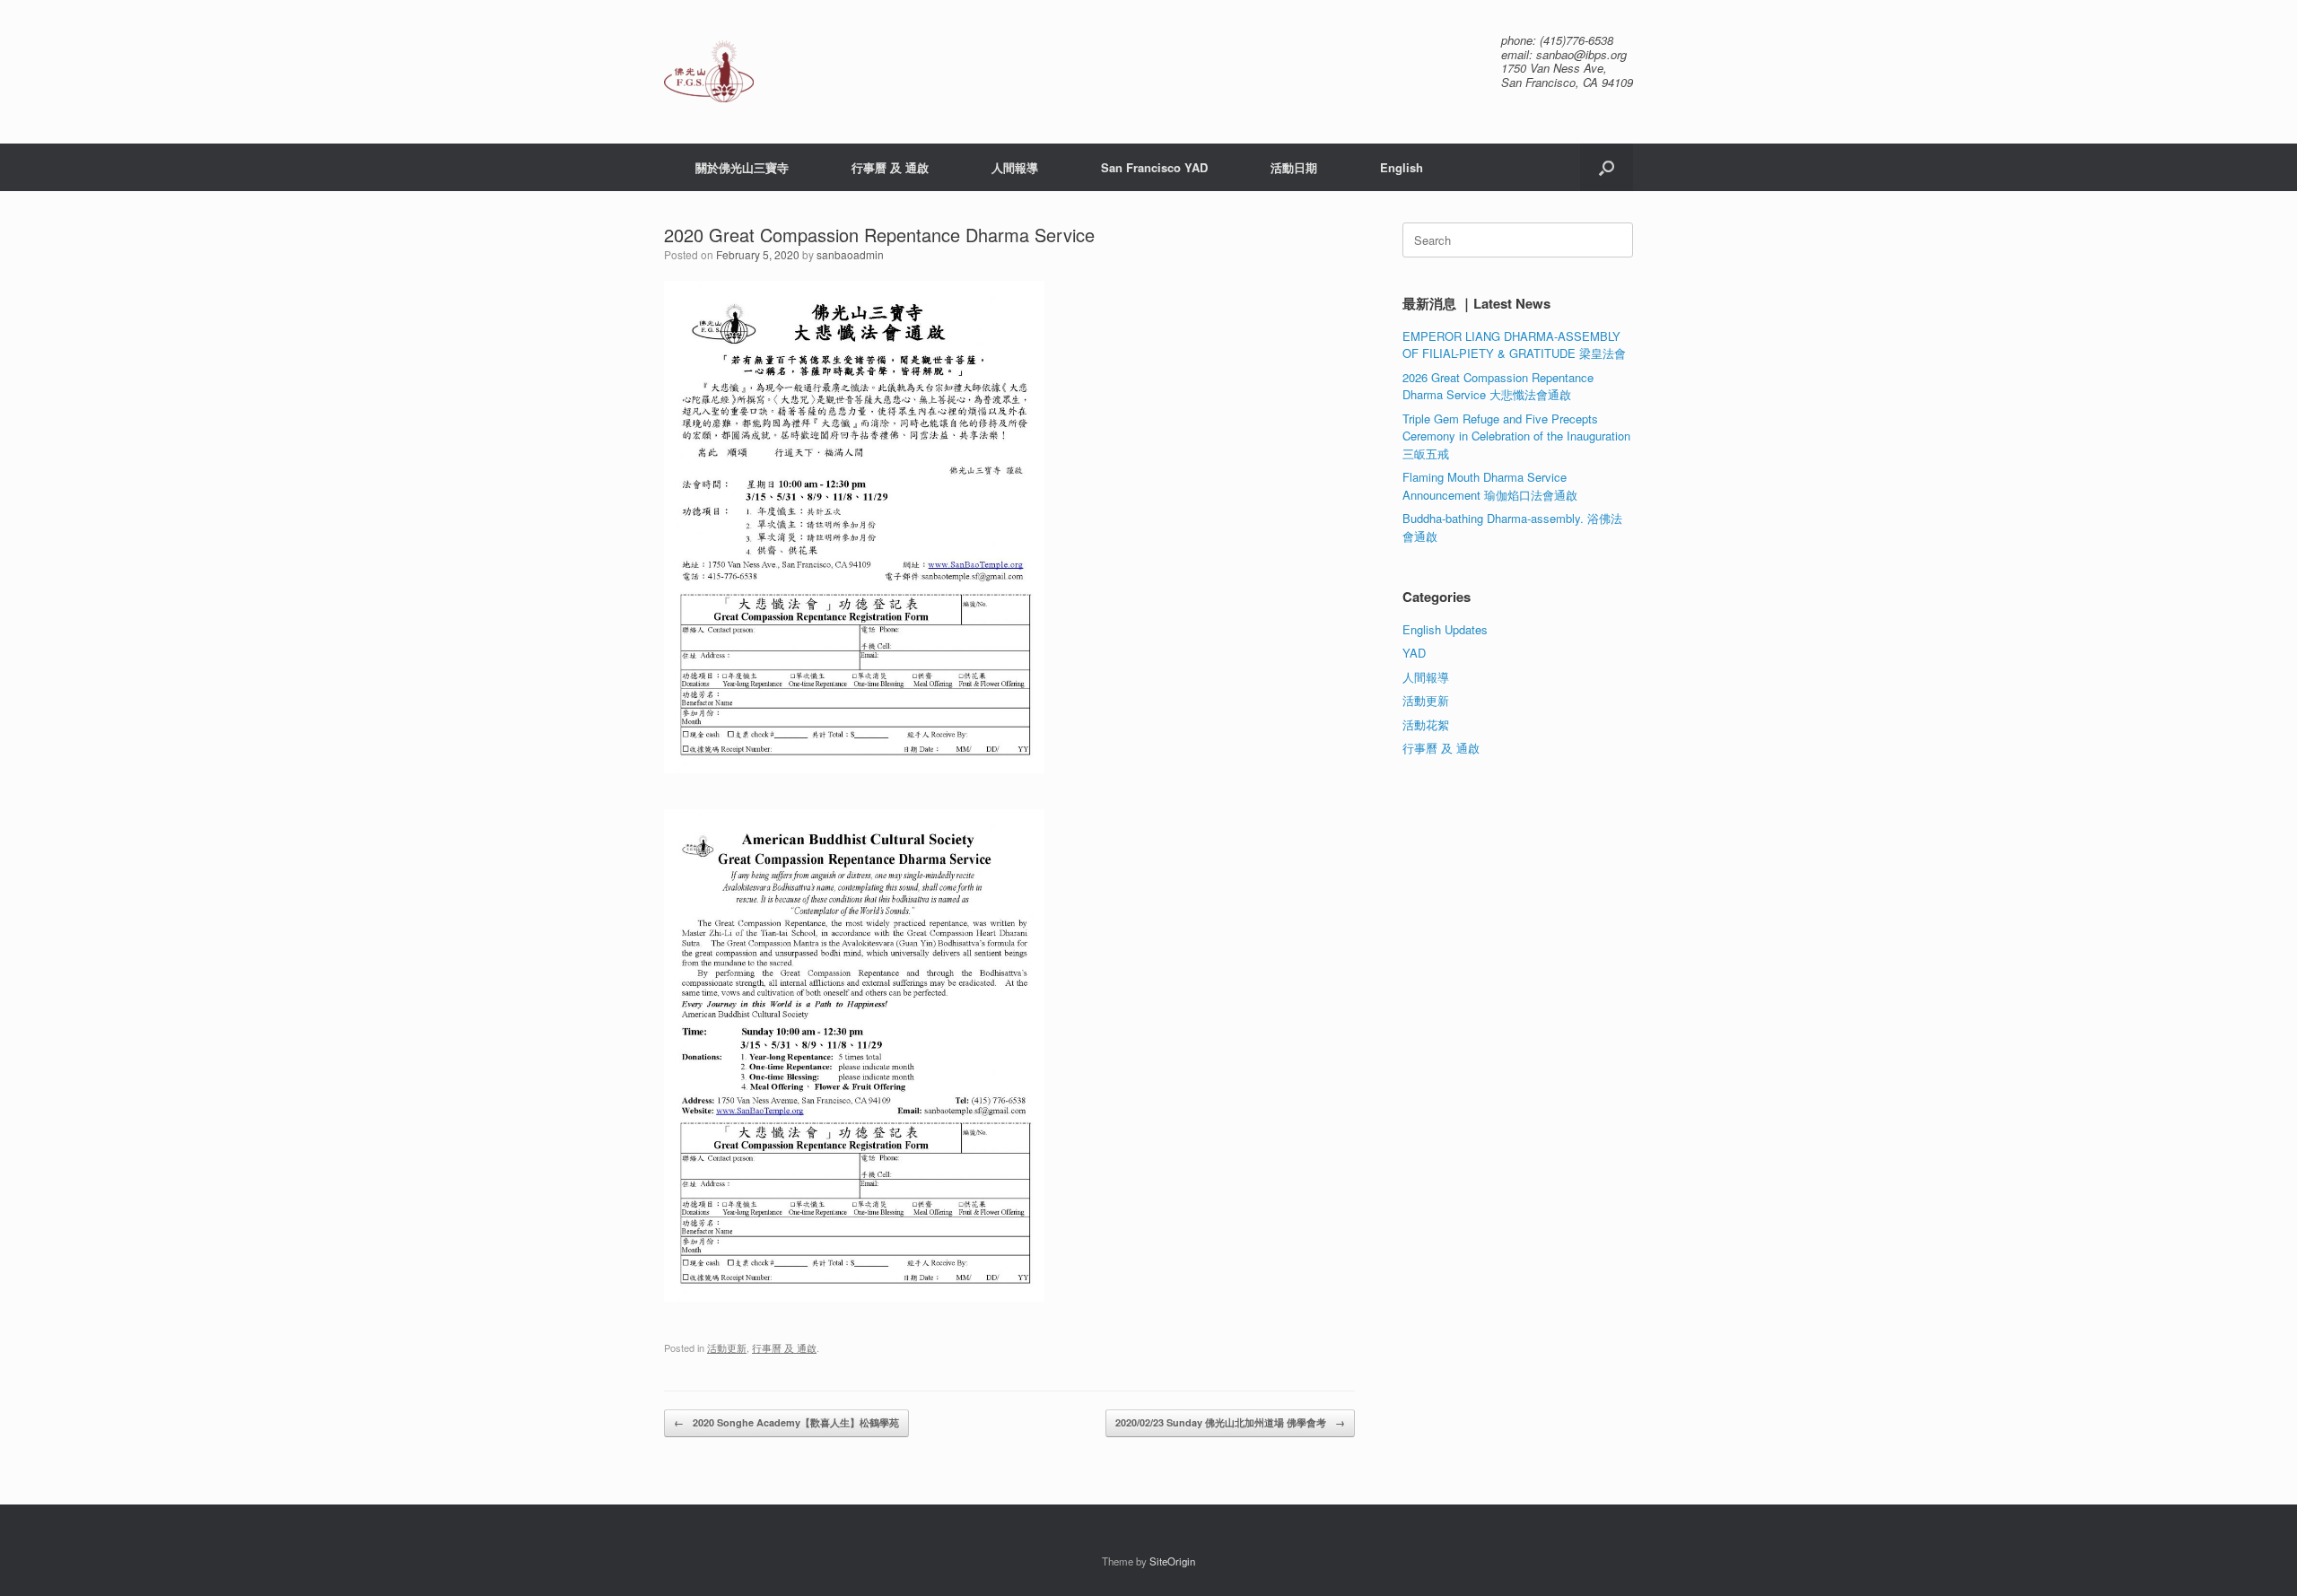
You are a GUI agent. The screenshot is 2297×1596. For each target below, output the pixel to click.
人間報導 (1015, 167)
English (1402, 167)
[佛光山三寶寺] (709, 71)
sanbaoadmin (850, 254)
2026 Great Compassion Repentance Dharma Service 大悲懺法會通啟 (1498, 386)
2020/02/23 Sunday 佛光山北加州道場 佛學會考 (1230, 1422)
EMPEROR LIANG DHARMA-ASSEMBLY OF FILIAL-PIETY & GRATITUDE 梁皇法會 (1514, 345)
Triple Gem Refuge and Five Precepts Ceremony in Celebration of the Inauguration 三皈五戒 (1516, 436)
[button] (1607, 167)
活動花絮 (1426, 724)
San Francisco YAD (1154, 167)
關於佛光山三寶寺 (742, 167)
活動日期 (1294, 167)
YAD (1414, 653)
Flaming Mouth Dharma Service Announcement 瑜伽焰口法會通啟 (1490, 486)
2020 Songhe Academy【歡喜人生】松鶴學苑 (786, 1422)
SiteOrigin (1172, 1561)
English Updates (1445, 629)
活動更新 (727, 1347)
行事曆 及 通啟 (890, 167)
